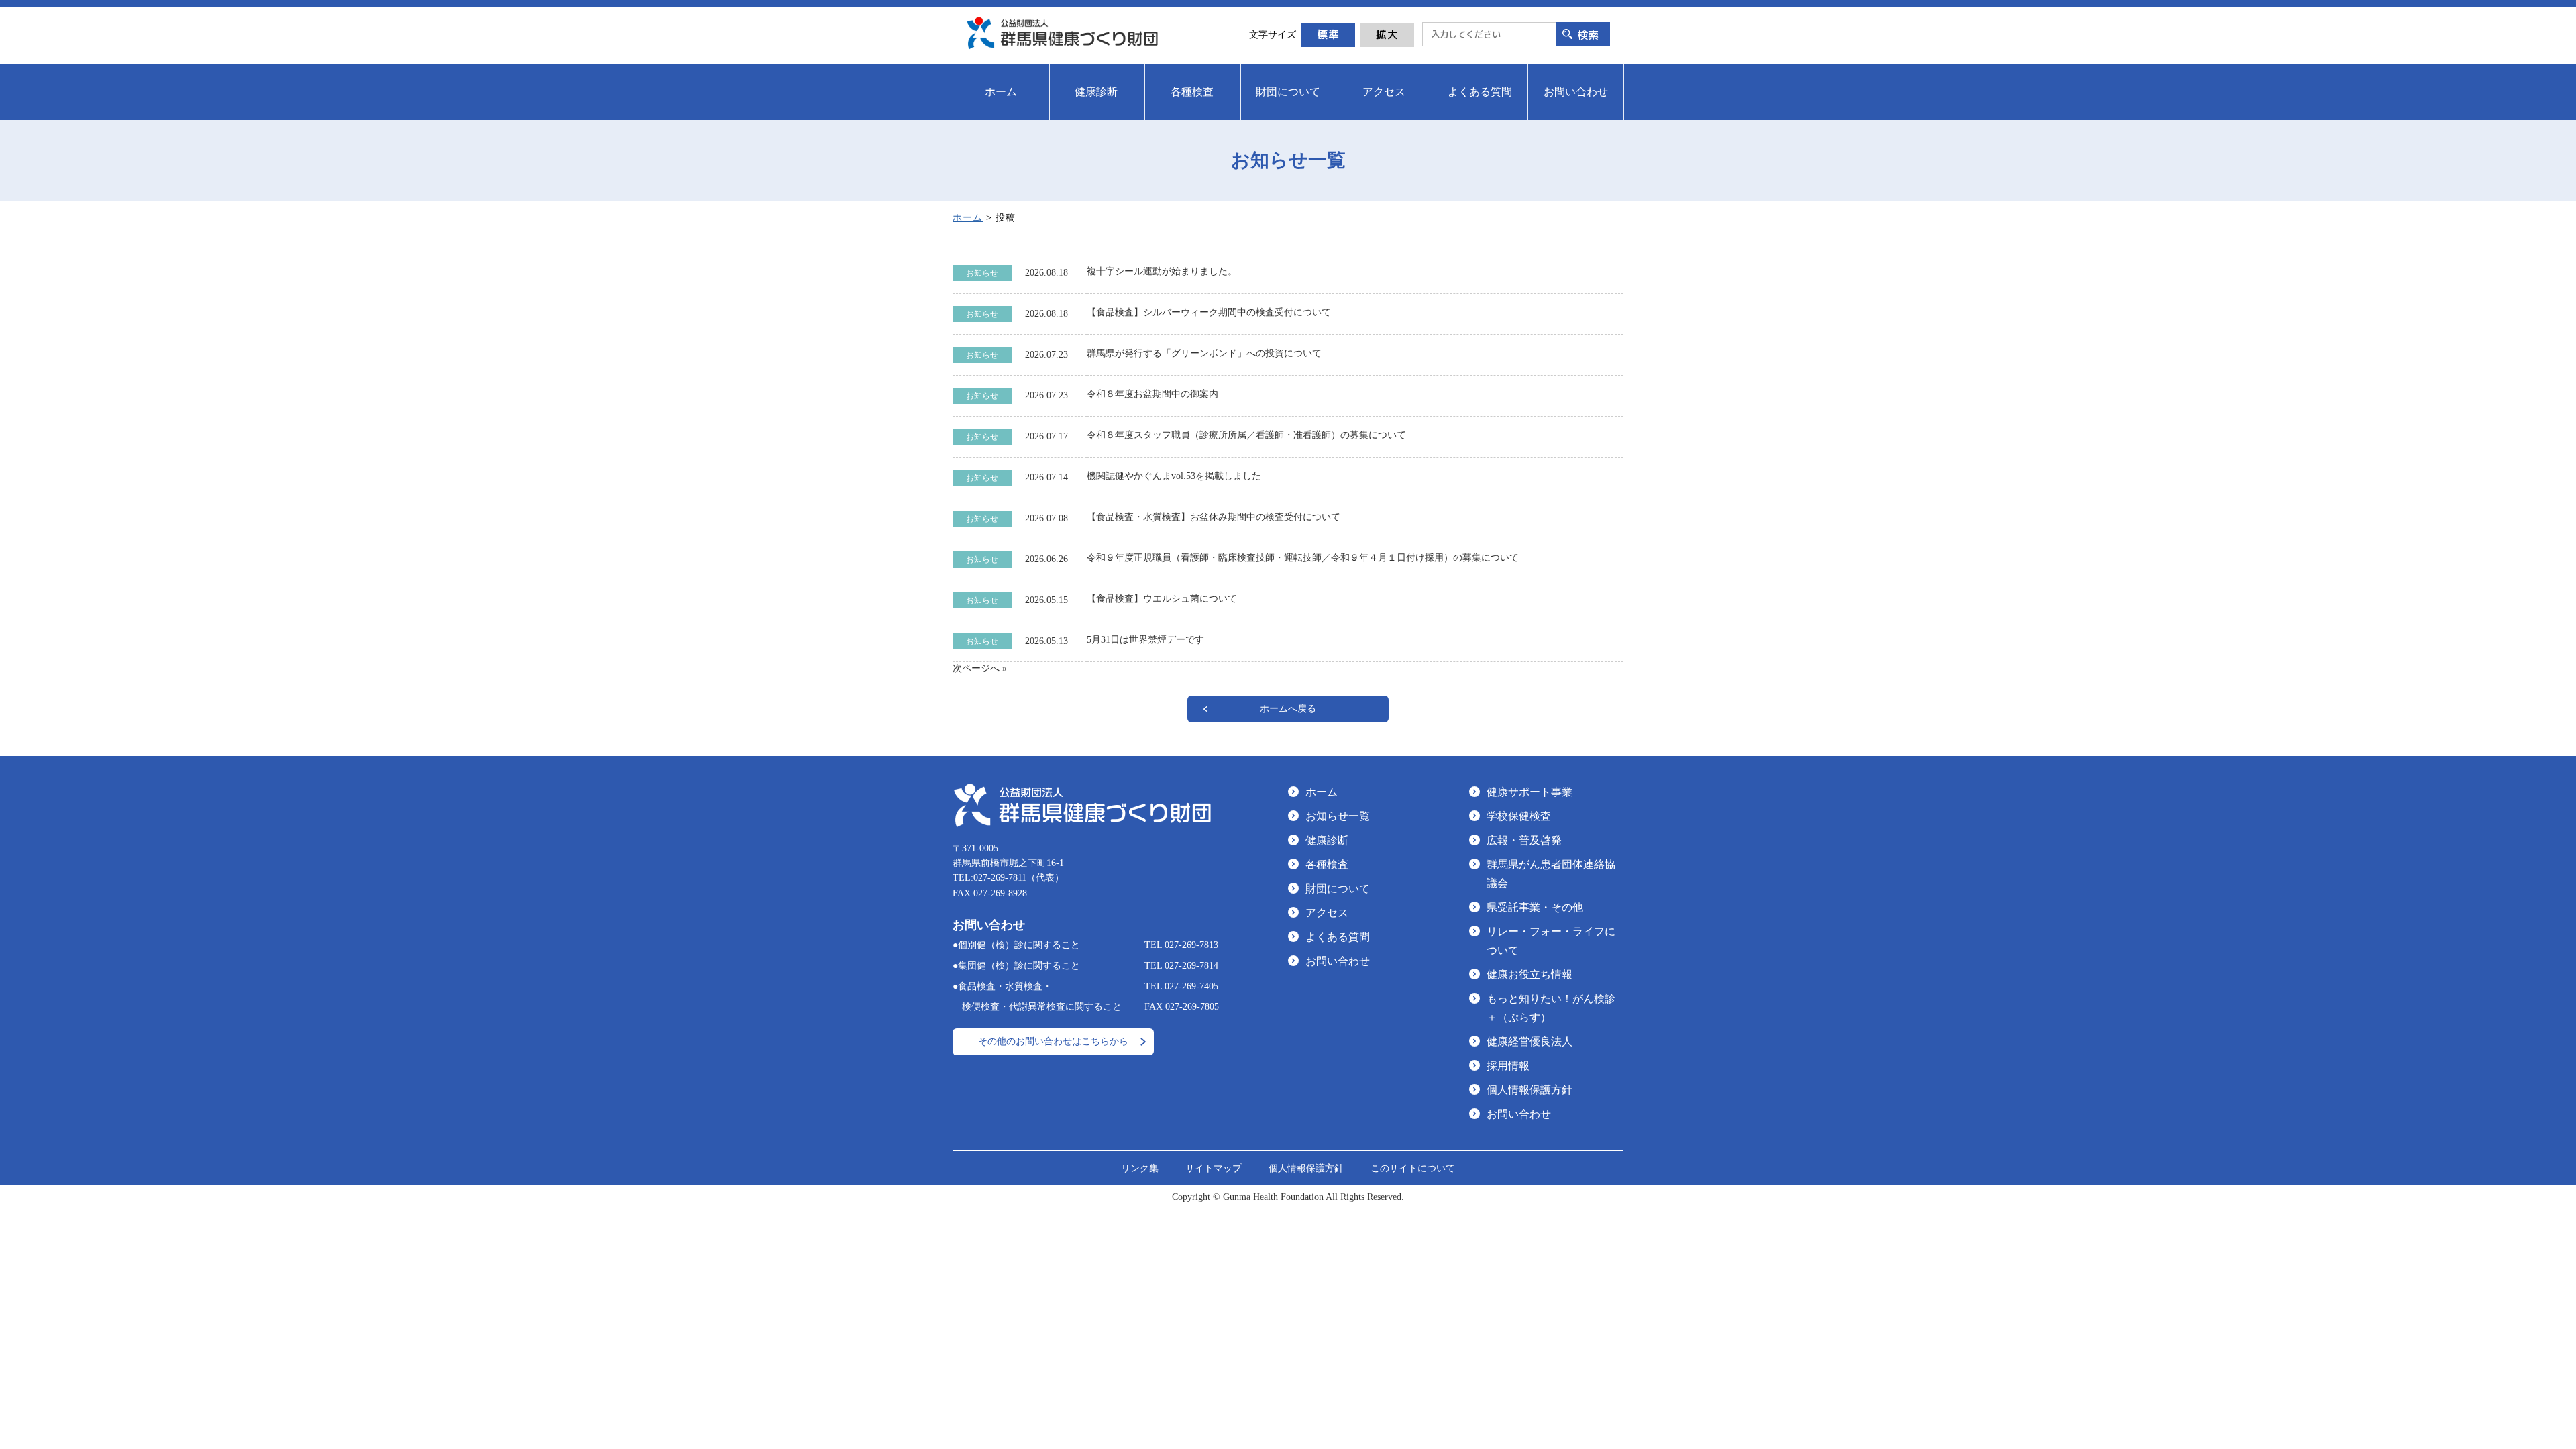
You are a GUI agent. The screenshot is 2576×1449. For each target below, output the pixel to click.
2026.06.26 (1046, 559)
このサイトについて (1413, 1168)
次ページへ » (980, 668)
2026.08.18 (1046, 273)
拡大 (1387, 34)
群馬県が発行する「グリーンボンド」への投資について (1204, 353)
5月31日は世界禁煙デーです (1145, 640)
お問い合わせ (1338, 961)
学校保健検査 (1519, 816)
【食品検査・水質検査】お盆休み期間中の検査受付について (1214, 517)
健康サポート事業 (1529, 792)
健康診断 (1327, 840)
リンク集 (1140, 1168)
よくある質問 (1338, 937)
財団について (1338, 889)
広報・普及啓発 (1524, 840)
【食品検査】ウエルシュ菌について (1162, 599)
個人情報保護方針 (1529, 1090)
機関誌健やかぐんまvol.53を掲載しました (1174, 476)
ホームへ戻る (1288, 709)
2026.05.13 (1046, 641)
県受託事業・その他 (1535, 907)
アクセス (1327, 913)
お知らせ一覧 (1338, 816)
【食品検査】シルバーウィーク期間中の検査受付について (1209, 312)
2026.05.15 (1046, 600)
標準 (1328, 34)
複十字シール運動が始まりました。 (1162, 271)
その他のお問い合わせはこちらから (1053, 1041)
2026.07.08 (1046, 518)
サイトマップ (1214, 1168)
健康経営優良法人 (1529, 1041)
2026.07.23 (1046, 355)
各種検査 (1327, 864)
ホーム (968, 218)
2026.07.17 (1046, 436)
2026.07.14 (1046, 477)
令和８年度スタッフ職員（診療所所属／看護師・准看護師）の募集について (1246, 435)
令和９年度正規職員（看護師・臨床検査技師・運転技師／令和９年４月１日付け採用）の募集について (1303, 558)
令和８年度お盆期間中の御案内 (1152, 394)
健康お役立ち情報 (1529, 974)
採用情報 (1508, 1066)
